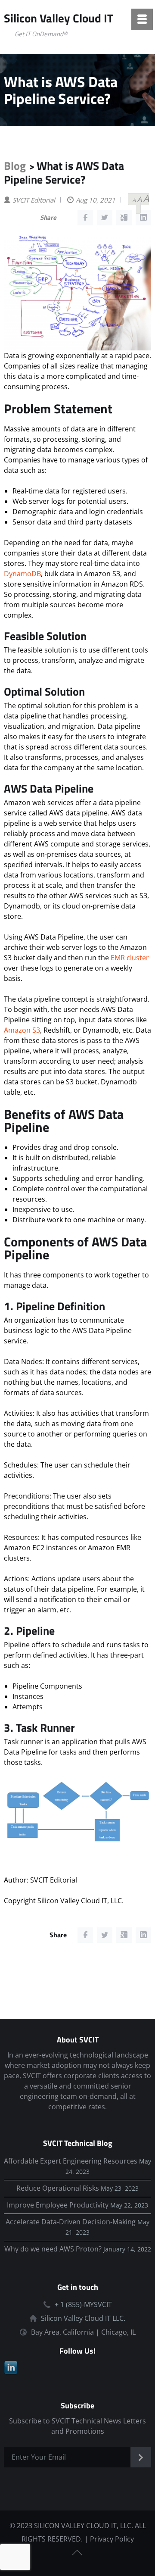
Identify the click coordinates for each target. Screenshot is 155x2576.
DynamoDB (22, 574)
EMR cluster (130, 958)
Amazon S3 (22, 1030)
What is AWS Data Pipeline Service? (64, 173)
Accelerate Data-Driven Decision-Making (71, 2222)
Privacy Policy (112, 2539)
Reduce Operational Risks (58, 2188)
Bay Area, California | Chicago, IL (83, 2332)
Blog (15, 166)
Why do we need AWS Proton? (53, 2249)
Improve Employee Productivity (58, 2205)
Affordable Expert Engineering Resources (71, 2161)
